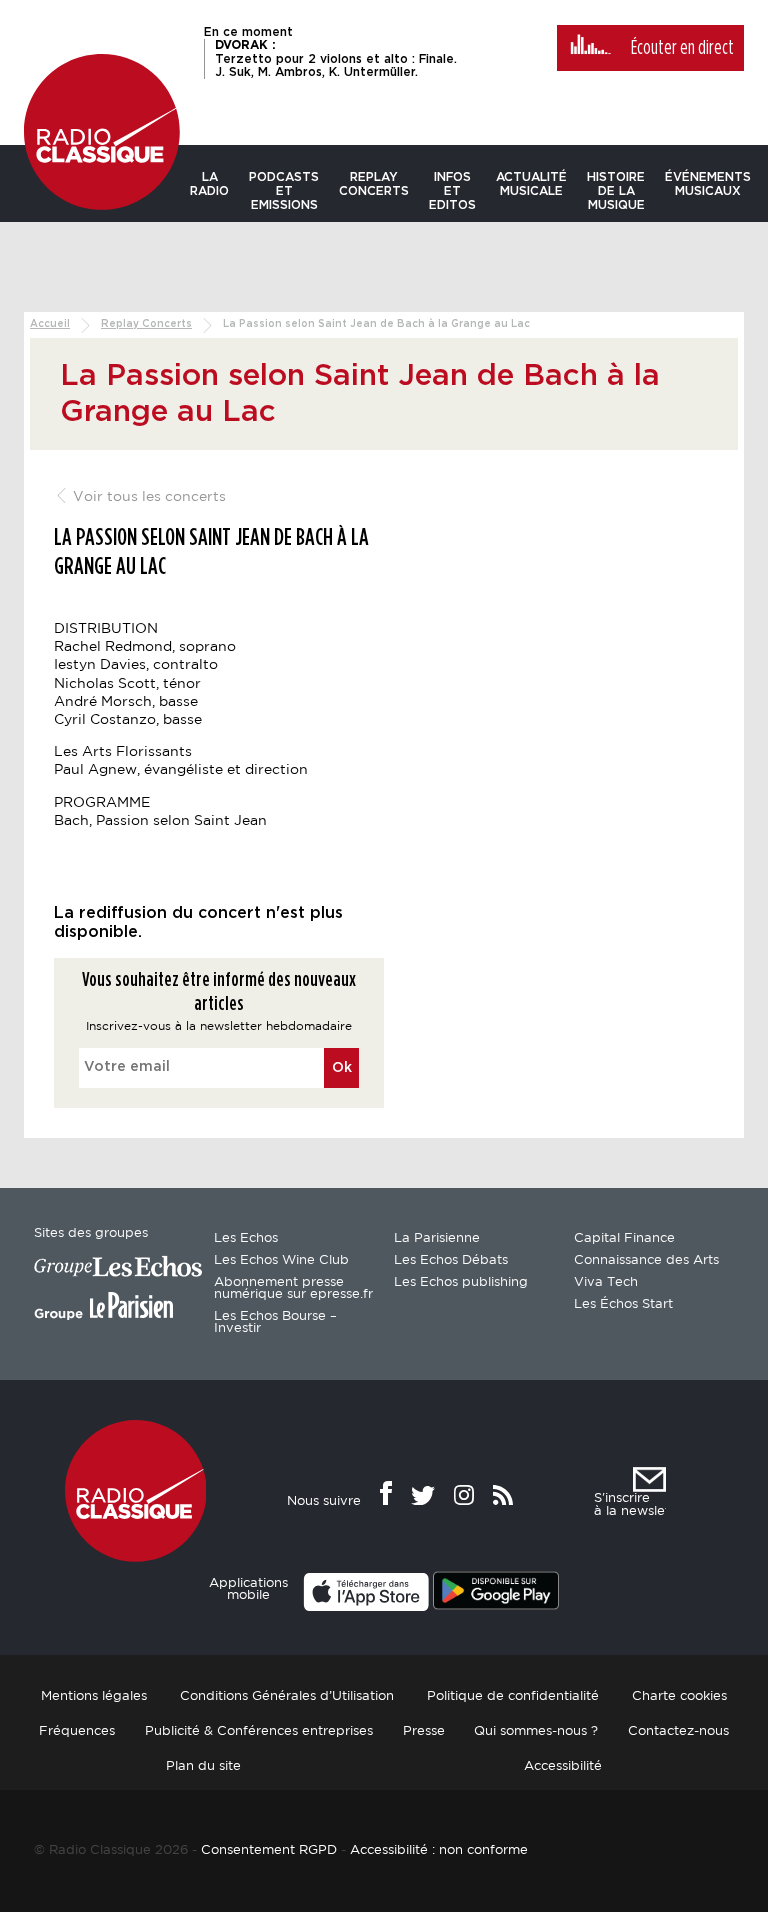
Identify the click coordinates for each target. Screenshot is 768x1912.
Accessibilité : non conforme (439, 1850)
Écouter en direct (682, 48)
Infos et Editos (452, 191)
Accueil (50, 324)
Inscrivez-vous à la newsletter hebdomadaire (219, 1026)
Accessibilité (563, 1766)
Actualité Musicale (531, 184)
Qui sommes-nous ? (536, 1731)
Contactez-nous (678, 1731)
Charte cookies (679, 1696)
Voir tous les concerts (147, 497)
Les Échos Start (623, 1304)
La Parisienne (437, 1238)
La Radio (209, 184)
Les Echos (246, 1238)
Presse (424, 1731)
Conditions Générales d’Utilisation (287, 1696)
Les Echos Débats (451, 1260)
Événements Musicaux (708, 184)
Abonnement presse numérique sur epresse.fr (293, 1288)
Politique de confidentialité (513, 1696)
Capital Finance (624, 1238)
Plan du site (203, 1766)
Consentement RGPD (269, 1850)
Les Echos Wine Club (281, 1260)
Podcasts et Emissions (284, 191)
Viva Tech (606, 1282)
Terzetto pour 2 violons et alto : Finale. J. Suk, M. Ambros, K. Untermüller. (336, 58)
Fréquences (77, 1731)
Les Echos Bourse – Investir (275, 1322)
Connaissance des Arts (646, 1260)
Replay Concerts (374, 184)
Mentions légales (94, 1696)
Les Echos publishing (461, 1282)
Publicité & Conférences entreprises (259, 1731)
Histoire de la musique (616, 191)
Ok (342, 1068)
